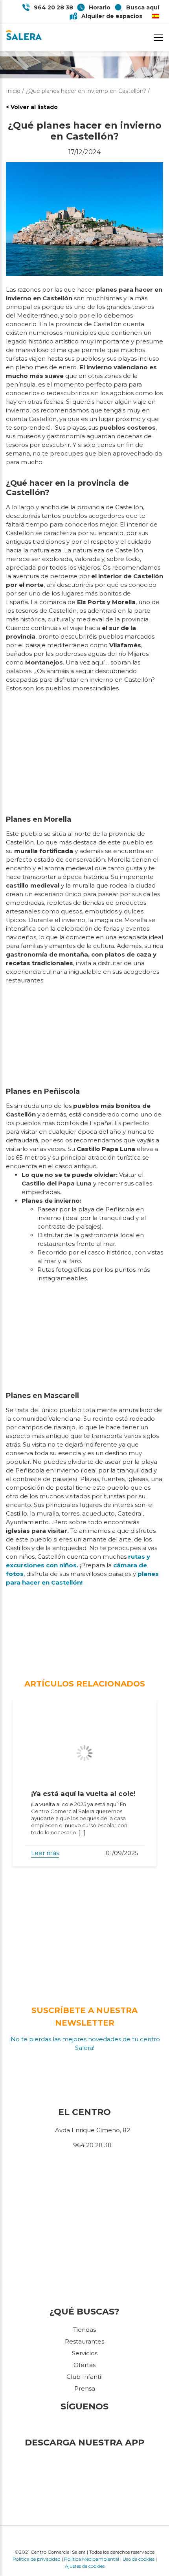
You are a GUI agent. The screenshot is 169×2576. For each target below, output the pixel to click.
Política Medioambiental (92, 2559)
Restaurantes (84, 2341)
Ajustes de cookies (85, 2566)
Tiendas (84, 2330)
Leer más (45, 1853)
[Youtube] (96, 2425)
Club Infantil (84, 2377)
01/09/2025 (122, 1853)
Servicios (85, 2353)
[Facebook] (73, 2425)
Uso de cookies (139, 2559)
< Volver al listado (32, 107)
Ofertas (84, 2365)
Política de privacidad (37, 2559)
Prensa (85, 2388)
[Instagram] (86, 2425)
